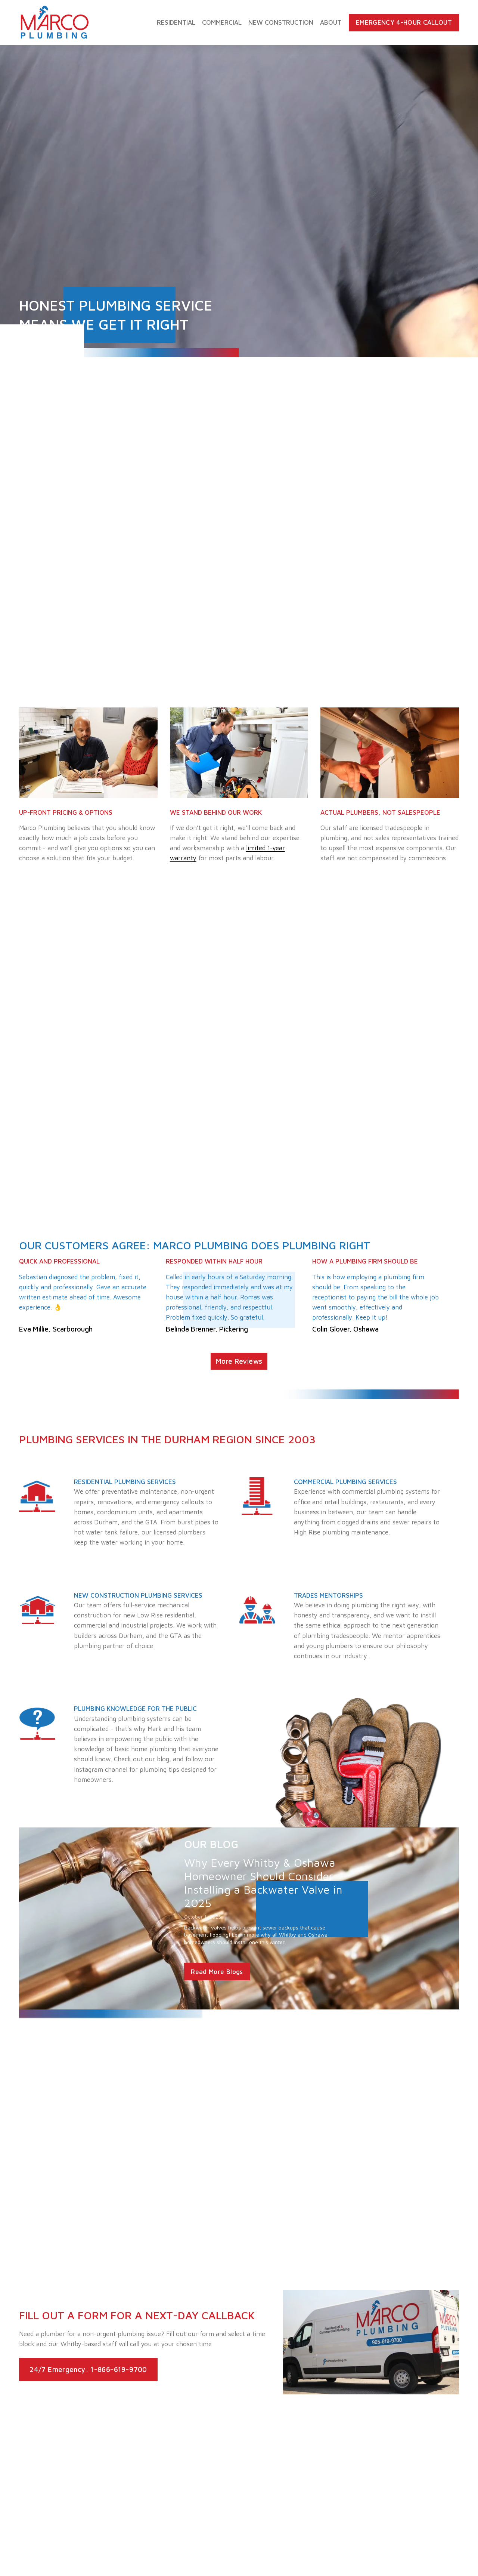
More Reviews (239, 1361)
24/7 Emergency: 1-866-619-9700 (88, 2369)
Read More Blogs (217, 1972)
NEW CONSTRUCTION (281, 22)
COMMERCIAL (222, 22)
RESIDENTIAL (176, 22)
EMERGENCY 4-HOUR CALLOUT (404, 22)
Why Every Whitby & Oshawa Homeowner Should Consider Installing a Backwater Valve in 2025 (263, 1883)
